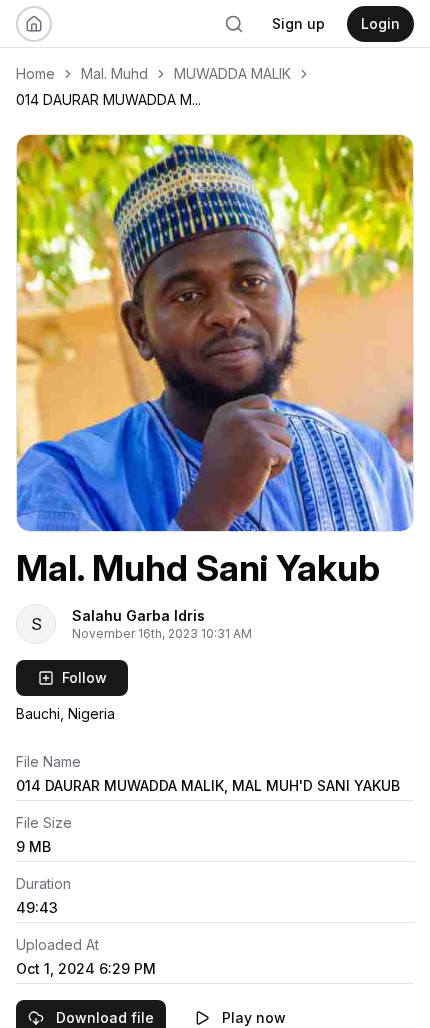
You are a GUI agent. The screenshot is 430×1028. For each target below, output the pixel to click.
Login (380, 23)
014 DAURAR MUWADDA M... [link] (108, 99)
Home (35, 73)
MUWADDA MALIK (232, 73)
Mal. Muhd (114, 73)
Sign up (298, 23)
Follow (84, 677)
